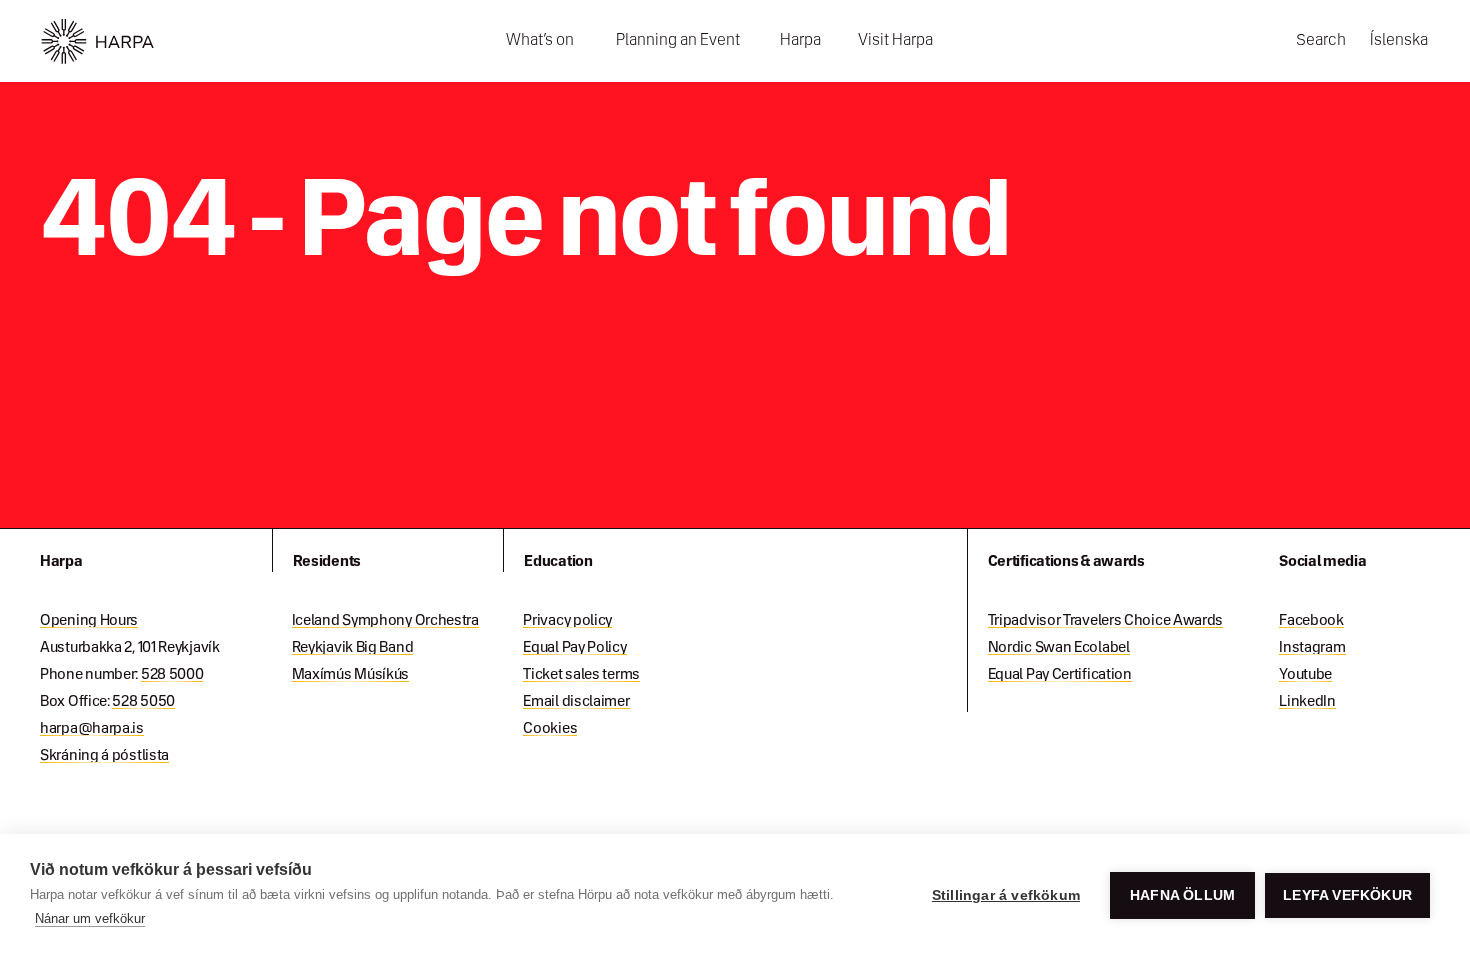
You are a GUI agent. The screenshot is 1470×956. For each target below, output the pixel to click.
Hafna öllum (1182, 895)
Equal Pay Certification (1060, 675)
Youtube (1305, 675)
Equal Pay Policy (574, 648)
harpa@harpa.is (92, 729)
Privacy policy (567, 621)
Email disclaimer (576, 702)
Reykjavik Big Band (353, 648)
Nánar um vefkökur (90, 918)
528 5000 (172, 675)
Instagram (1312, 648)
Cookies (550, 729)
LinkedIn (1307, 702)
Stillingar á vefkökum (1006, 895)
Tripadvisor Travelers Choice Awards (1106, 621)
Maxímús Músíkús (351, 675)
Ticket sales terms (581, 675)
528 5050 (143, 702)
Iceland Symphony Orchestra (385, 621)
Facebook (1311, 621)
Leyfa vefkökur (1347, 895)
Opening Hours (89, 621)
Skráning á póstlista (104, 756)
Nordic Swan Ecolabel (1059, 648)
